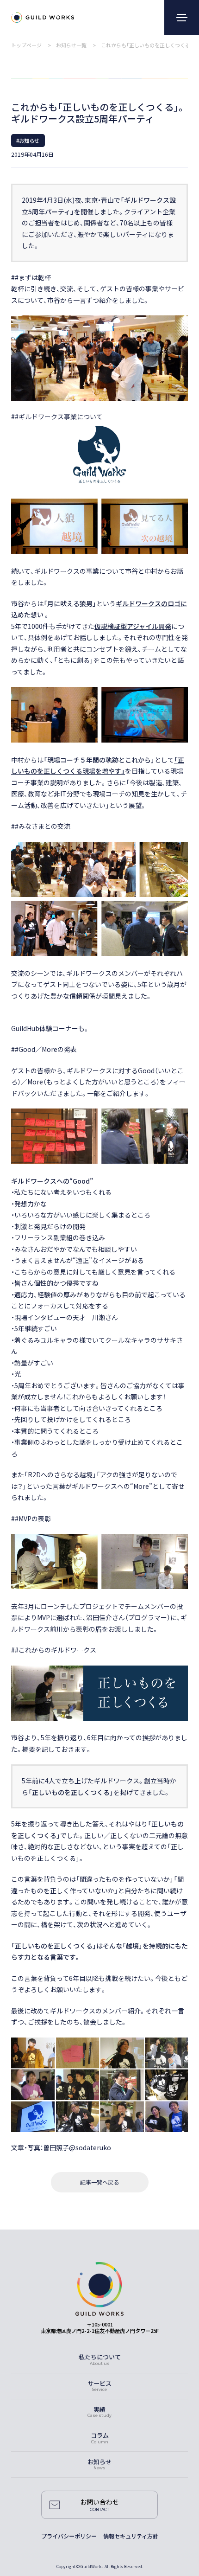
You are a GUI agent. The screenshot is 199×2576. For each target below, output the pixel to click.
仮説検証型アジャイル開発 (133, 626)
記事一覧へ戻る (99, 2182)
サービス (99, 2383)
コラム (100, 2435)
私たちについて (100, 2357)
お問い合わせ (99, 2502)
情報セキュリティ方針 (131, 2536)
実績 (99, 2409)
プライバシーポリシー (69, 2536)
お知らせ (99, 2462)
